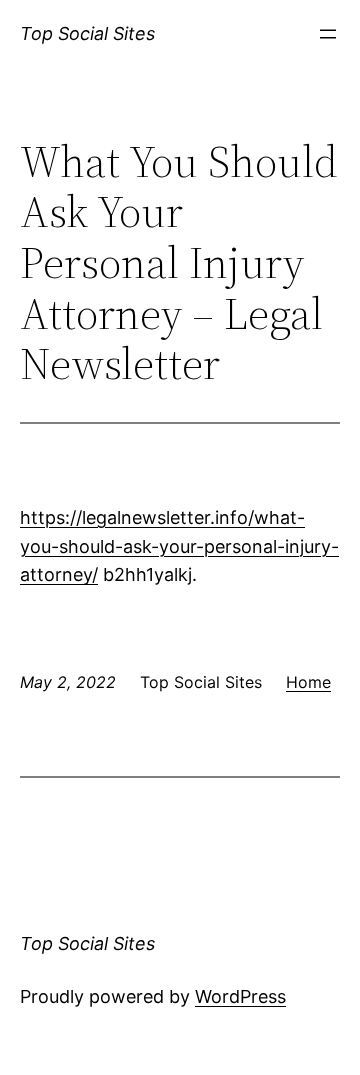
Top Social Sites (87, 33)
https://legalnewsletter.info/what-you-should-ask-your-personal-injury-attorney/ (179, 546)
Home (308, 682)
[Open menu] (328, 34)
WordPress (240, 996)
